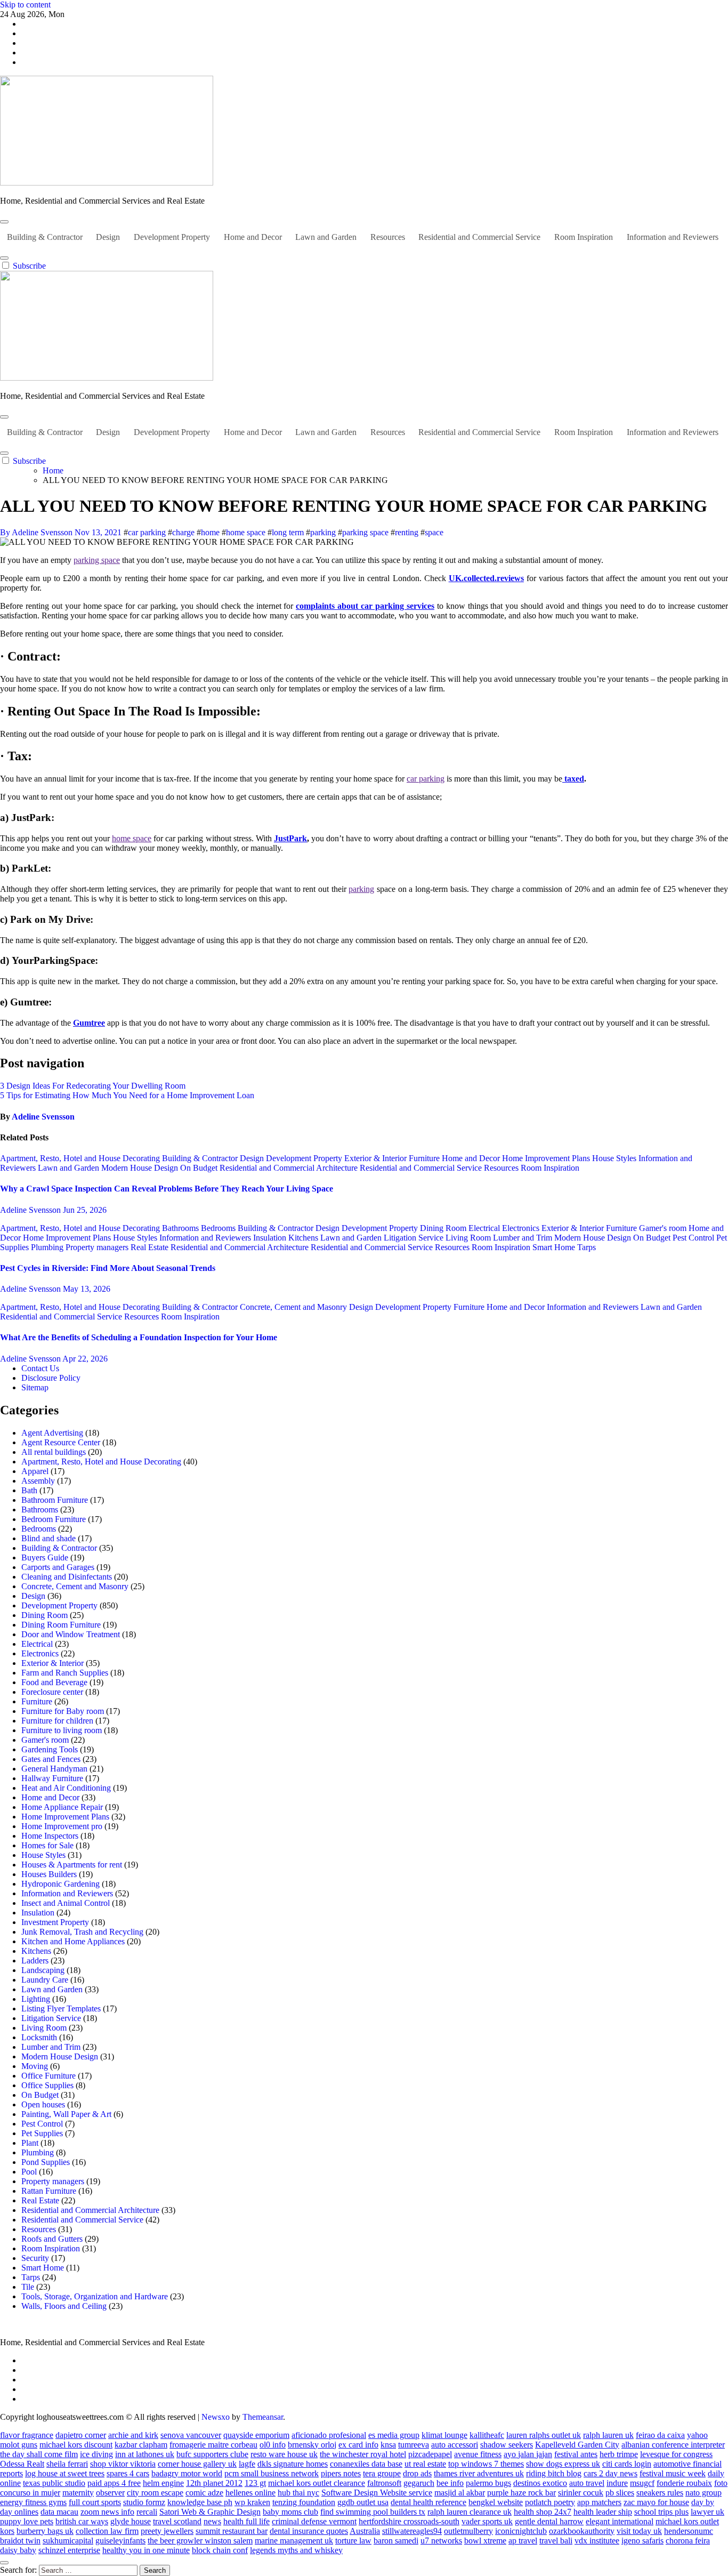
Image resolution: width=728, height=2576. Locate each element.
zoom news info (107, 2512)
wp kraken (252, 2502)
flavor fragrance (27, 2435)
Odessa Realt (22, 2464)
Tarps (587, 1247)
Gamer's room (664, 1228)
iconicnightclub (521, 2531)
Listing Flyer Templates (61, 2009)
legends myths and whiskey (296, 2550)
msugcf (642, 2483)
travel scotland (177, 2521)
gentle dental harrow (549, 2521)
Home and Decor (253, 237)
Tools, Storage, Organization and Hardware (95, 2296)
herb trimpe (619, 2454)
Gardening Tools (50, 1749)
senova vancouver (191, 2435)
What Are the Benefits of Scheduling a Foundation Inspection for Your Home (139, 1337)
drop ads (417, 2473)
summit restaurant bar (232, 2531)
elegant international (620, 2521)
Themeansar (263, 2417)
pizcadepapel (430, 2454)
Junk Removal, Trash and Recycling (82, 1932)
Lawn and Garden (326, 237)
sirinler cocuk (581, 2493)
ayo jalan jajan (528, 2454)
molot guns (19, 2445)
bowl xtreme (485, 2541)
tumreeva (414, 2445)
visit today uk (639, 2531)
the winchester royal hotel (363, 2454)
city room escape (155, 2493)
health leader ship (603, 2512)
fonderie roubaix (684, 2483)
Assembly (38, 1481)
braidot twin (20, 2541)
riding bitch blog (554, 2473)
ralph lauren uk (608, 2435)
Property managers (98, 1247)
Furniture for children (57, 1721)
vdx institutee (597, 2541)
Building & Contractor (45, 237)
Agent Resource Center (61, 1442)
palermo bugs (488, 2483)
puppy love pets (27, 2521)
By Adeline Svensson (37, 532)
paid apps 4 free (114, 2483)
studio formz (144, 2502)
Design (108, 237)
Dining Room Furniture (61, 1625)
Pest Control (694, 1238)
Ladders (35, 1961)
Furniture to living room (62, 1730)
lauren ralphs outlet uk (544, 2435)
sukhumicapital (68, 2541)
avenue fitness (478, 2454)
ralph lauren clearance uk (470, 2512)
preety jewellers (167, 2531)
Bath (29, 1490)
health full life (246, 2521)
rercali (147, 2512)
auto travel (587, 2483)
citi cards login (627, 2464)
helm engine (163, 2483)
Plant (30, 2143)
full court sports (95, 2502)
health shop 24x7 (543, 2512)
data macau (59, 2512)
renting (407, 532)
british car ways (82, 2521)
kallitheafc (487, 2435)
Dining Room (444, 1228)
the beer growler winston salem (200, 2541)
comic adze (204, 2493)
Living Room (469, 1238)
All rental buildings (54, 1452)
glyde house (131, 2521)
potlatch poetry (550, 2502)
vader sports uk (487, 2521)
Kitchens (304, 1238)
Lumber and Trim (524, 1238)
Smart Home (555, 1247)
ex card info (358, 2445)
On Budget (200, 1168)
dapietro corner (81, 2435)
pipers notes (341, 2473)
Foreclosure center (52, 1692)
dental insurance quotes (309, 2531)
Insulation (271, 1238)
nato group (703, 2493)
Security (35, 2258)
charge (183, 532)
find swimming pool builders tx (373, 2512)
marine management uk (294, 2541)
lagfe (247, 2464)
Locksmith (39, 2037)
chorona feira (688, 2541)
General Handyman (54, 1769)
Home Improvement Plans (547, 1158)
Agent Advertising (52, 1433)
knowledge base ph (200, 2502)
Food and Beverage (54, 1682)
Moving (35, 2066)
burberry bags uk (45, 2531)
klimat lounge (444, 2435)
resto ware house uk (284, 2454)
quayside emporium (256, 2435)
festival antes (576, 2454)
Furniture (425, 1158)
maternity (78, 2493)
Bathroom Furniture (55, 1500)
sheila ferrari (67, 2464)
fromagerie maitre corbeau (213, 2445)
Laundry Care (45, 1980)
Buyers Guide (45, 1557)
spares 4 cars (128, 2473)
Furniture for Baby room (63, 1711)
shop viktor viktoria (123, 2464)
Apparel (35, 1471)
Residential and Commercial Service (479, 237)
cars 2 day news (610, 2473)
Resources (388, 237)
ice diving (96, 2454)
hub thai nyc (298, 2493)
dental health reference (428, 2502)
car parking (147, 532)
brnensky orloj (312, 2445)
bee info (450, 2483)
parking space (365, 532)
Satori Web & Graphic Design (210, 2512)
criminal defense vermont (314, 2521)
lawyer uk (707, 2512)
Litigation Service (415, 1238)
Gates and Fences (51, 1759)
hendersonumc (689, 2531)
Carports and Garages (58, 1567)
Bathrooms (181, 1228)
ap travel (523, 2541)
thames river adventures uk (479, 2473)
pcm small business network (272, 2473)
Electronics (522, 1228)
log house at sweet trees (65, 2473)
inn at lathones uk (145, 2454)
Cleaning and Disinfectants (67, 1577)
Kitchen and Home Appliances (73, 1941)
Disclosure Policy (51, 1378)
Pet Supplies (42, 2133)
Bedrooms (219, 1228)
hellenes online (250, 2493)
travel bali (556, 2541)
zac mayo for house (656, 2502)
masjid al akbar (460, 2493)
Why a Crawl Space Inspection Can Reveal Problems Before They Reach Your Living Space (167, 1189)
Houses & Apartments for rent (72, 1865)
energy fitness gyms (33, 2502)
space (434, 532)
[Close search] (4, 2563)
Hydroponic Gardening (60, 1884)
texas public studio (54, 2483)
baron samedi (396, 2541)
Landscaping (43, 1970)
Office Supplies (47, 2085)
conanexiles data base (366, 2464)
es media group (394, 2435)
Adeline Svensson (43, 1117)
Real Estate (151, 1247)
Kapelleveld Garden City (577, 2445)
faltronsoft (384, 2483)
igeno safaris (642, 2541)
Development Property (172, 237)
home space (246, 532)
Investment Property (55, 1922)
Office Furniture (48, 2076)
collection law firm (107, 2531)
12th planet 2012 (214, 2483)
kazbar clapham (141, 2445)
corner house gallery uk (197, 2464)
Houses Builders (49, 1874)
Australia (365, 2531)
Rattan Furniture (49, 2191)
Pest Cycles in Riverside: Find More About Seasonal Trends (108, 1268)
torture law (353, 2541)
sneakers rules (660, 2493)
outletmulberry (468, 2531)
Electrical (485, 1228)
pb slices (620, 2493)
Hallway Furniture (52, 1778)
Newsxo (216, 2417)
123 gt (255, 2483)
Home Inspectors (50, 1836)
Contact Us (40, 1368)
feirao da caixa (660, 2435)
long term (288, 532)
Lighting (36, 1999)
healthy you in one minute (146, 2550)
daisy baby (18, 2550)
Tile (28, 2287)
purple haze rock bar (521, 2493)
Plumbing (48, 1247)
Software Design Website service (377, 2493)
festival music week (673, 2473)
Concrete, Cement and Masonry (294, 1307)
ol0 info (273, 2445)
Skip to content (25, 5)
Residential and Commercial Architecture (290, 1168)
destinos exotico (540, 2483)
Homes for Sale (47, 1845)
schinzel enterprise (69, 2550)
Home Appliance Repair (62, 1807)
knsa (388, 2445)
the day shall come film (39, 2454)
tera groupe (382, 2473)
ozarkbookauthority (582, 2531)
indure (617, 2483)
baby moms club (290, 2512)
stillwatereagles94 (412, 2531)
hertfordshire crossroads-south (409, 2521)
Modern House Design (141, 1168)
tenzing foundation (304, 2502)
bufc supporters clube (212, 2454)
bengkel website (496, 2502)
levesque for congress (676, 2454)
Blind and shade (48, 1538)
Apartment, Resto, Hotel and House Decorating (81, 1158)
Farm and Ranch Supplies (65, 1673)
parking (323, 532)
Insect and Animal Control (66, 1903)
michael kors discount (76, 2445)
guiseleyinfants (120, 2541)
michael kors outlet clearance (317, 2483)
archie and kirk (133, 2435)
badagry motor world (187, 2473)
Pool (29, 2172)
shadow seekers (507, 2445)
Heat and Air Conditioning (66, 1788)
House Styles (615, 1158)
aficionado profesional (329, 2435)
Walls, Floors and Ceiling (64, 2306)
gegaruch (419, 2483)
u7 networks (441, 2541)
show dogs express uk (563, 2464)
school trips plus (661, 2512)
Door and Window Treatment (71, 1634)
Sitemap (35, 1387)
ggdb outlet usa (363, 2502)
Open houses (43, 2104)
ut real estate (425, 2464)
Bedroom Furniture (54, 1519)
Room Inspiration (584, 237)
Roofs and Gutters (52, 2239)
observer (110, 2493)
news (212, 2521)
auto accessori (455, 2445)
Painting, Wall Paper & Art (66, 2114)
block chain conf (220, 2550)
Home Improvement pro (62, 1826)
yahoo (697, 2435)
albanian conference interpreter (673, 2445)
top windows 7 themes (486, 2464)
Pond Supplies (46, 2162)
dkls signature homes (293, 2464)
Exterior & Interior (377, 1158)
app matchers (599, 2502)
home (210, 532)
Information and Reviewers (673, 237)
